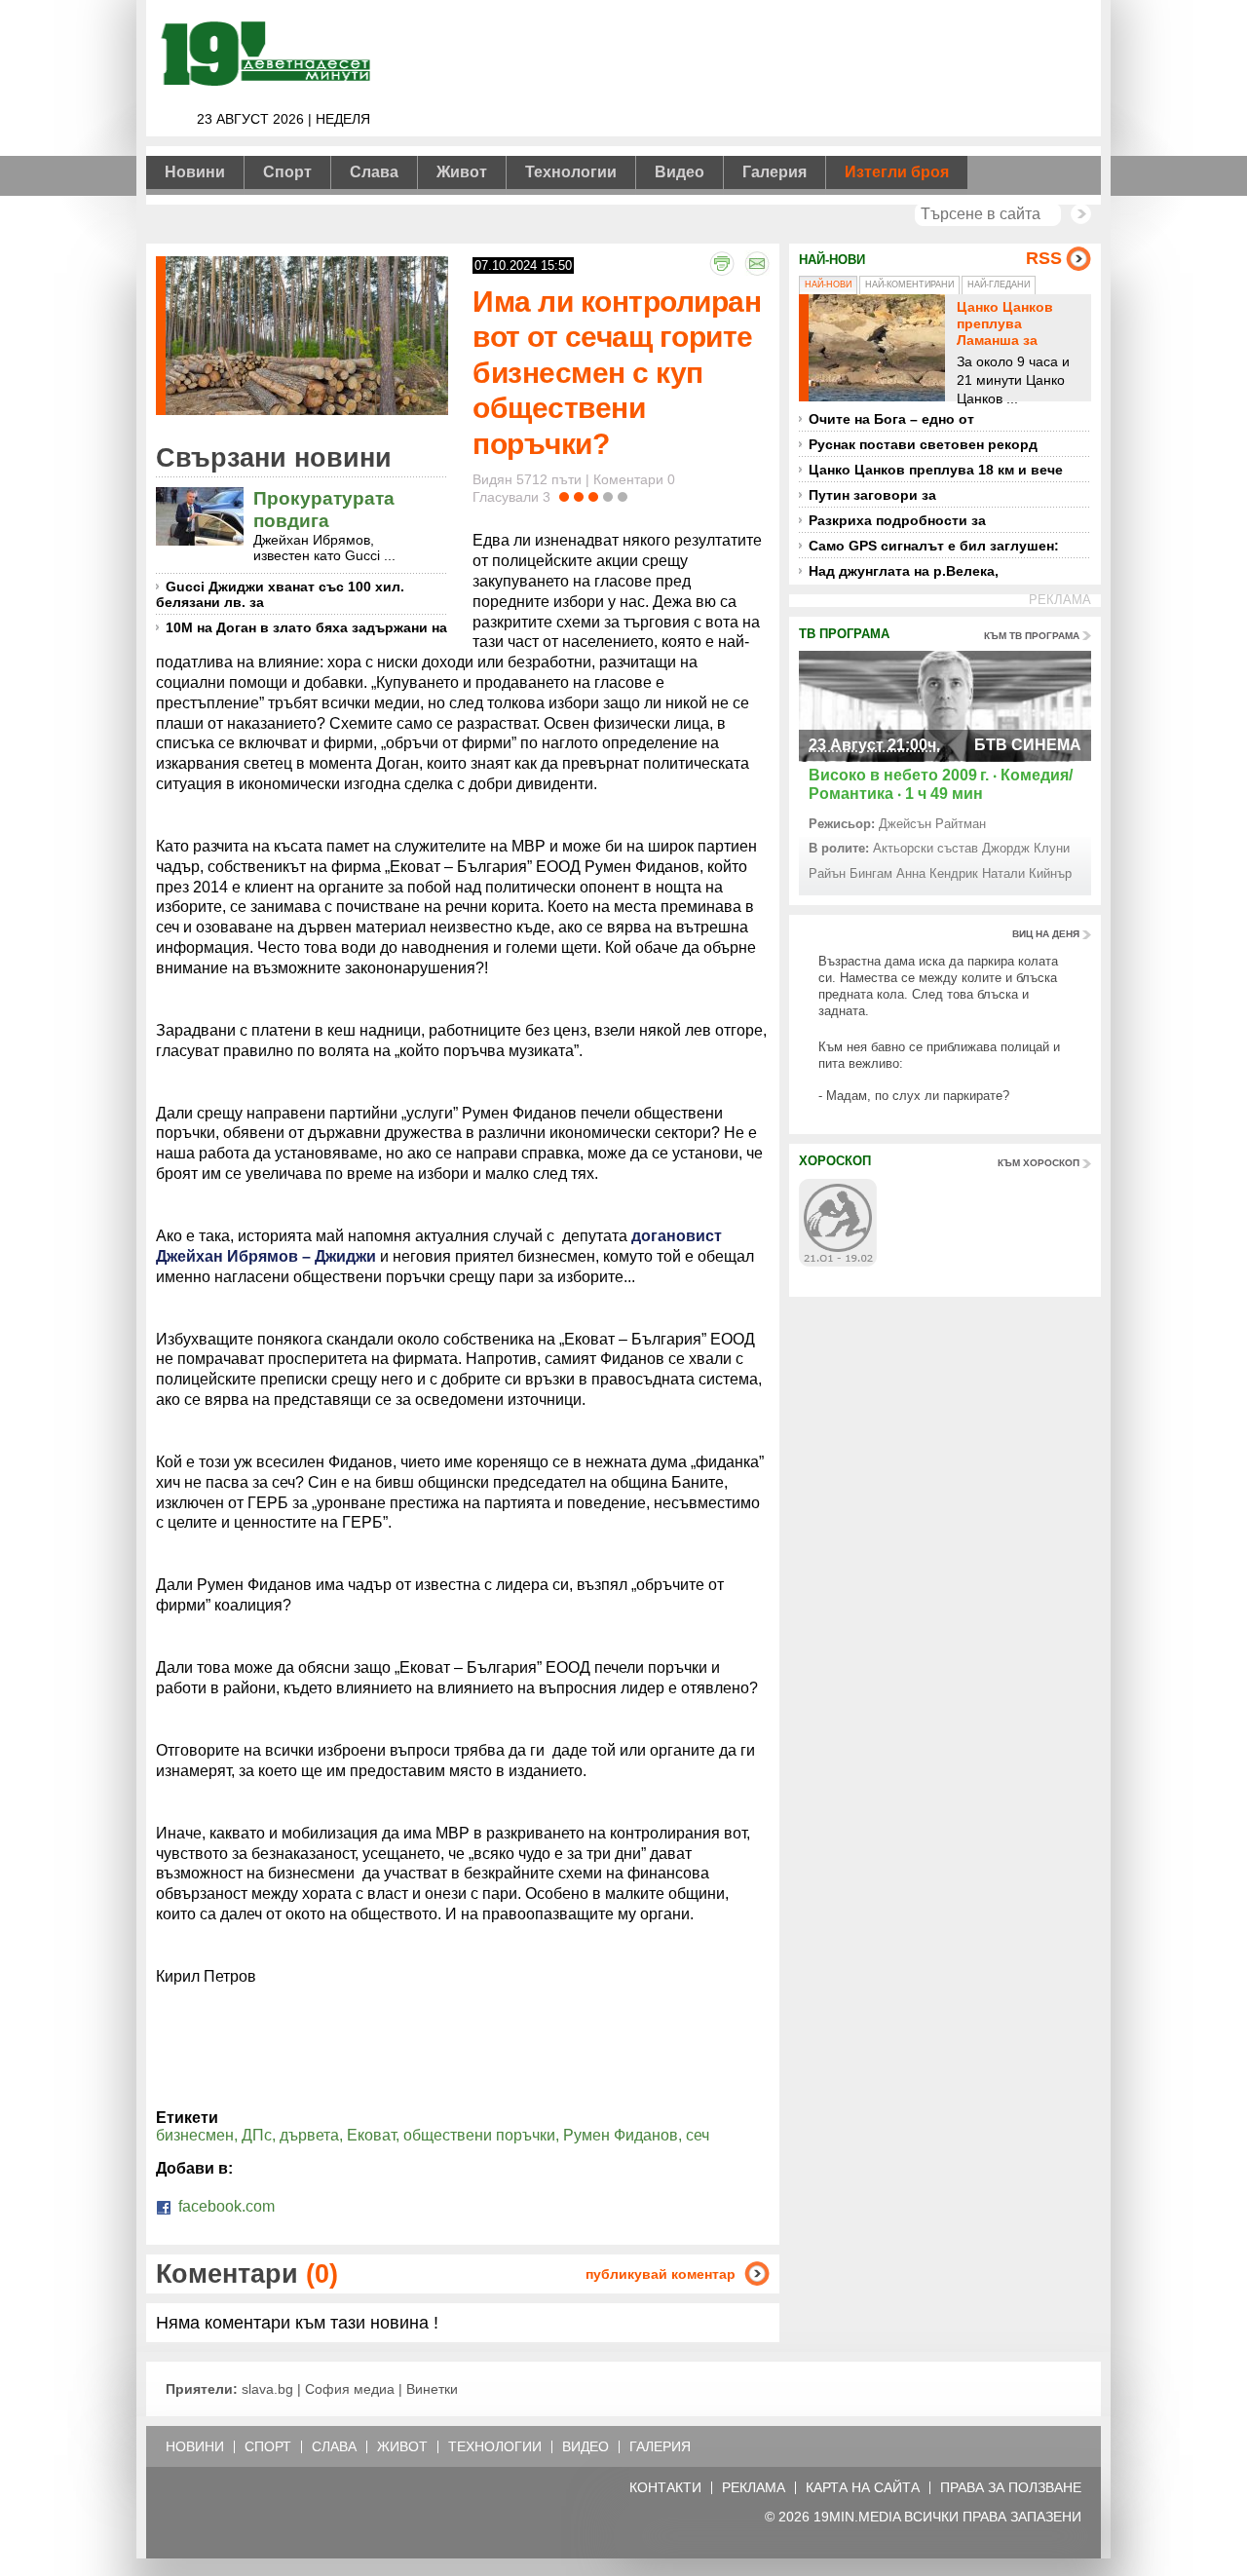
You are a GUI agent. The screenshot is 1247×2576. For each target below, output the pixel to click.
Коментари (247, 2273)
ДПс (257, 2135)
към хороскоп (1039, 1163)
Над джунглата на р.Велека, (904, 571)
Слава (374, 172)
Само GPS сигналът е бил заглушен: (934, 546)
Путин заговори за (872, 495)
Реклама (754, 2488)
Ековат (371, 2135)
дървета (309, 2135)
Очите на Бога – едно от (891, 419)
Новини (195, 172)
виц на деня (1046, 934)
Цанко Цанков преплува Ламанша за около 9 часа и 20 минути (1017, 340)
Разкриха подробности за (897, 520)
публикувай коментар (661, 2274)
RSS (1044, 258)
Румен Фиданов (621, 2135)
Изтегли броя (897, 172)
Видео (680, 172)
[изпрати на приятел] (757, 263)
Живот (462, 172)
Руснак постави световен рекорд (923, 444)
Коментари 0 (634, 479)
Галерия (775, 172)
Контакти (665, 2488)
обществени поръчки (479, 2135)
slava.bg (267, 2389)
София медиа (350, 2389)
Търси (1081, 214)
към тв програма (1032, 636)
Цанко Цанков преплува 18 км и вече (936, 470)
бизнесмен (195, 2135)
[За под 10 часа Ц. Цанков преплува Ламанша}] (877, 348)
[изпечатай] (722, 263)
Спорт (287, 172)
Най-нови (828, 284)
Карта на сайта (863, 2488)
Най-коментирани (909, 284)
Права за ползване (1011, 2488)
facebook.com (225, 2206)
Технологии (571, 172)
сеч (698, 2135)
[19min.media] (263, 82)
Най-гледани (999, 284)
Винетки (432, 2389)
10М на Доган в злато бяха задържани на (306, 627)
